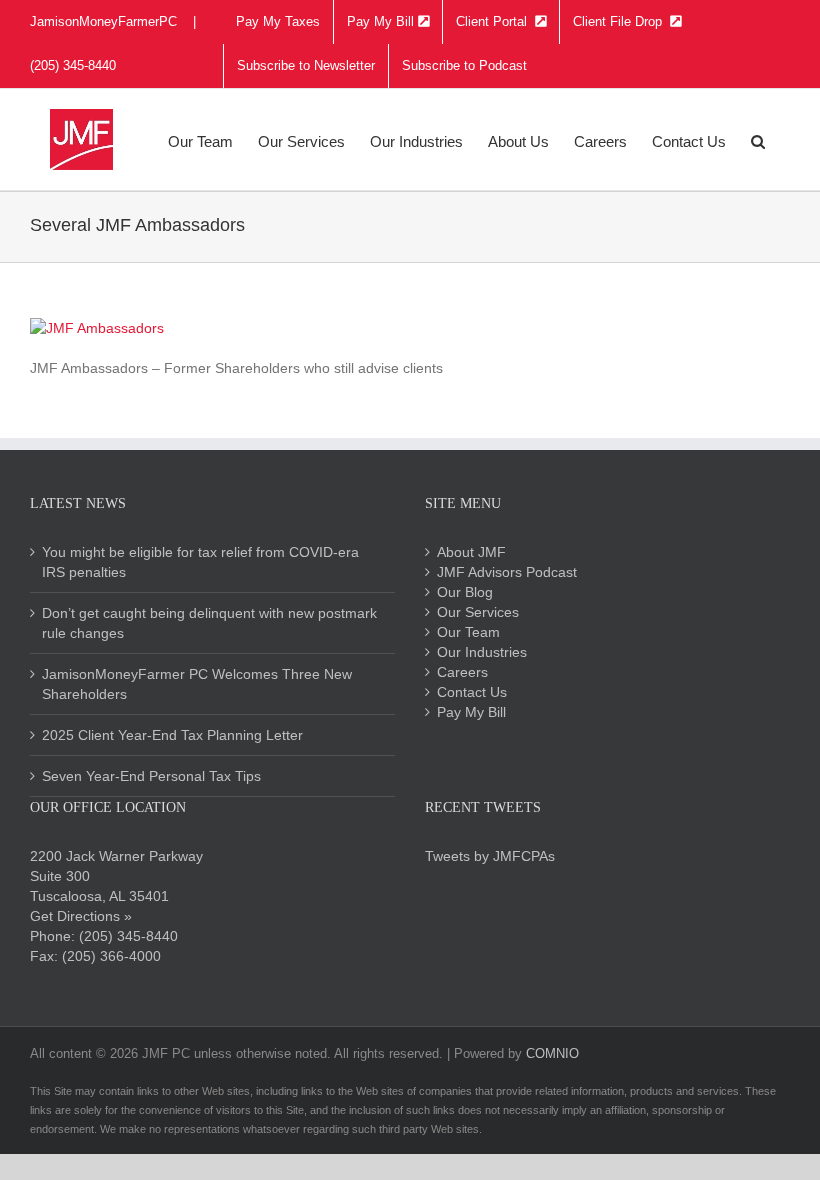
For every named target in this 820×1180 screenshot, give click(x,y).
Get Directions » (81, 916)
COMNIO (552, 1053)
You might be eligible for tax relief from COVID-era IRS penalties (200, 562)
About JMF (471, 552)
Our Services (478, 612)
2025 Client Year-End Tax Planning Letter (172, 735)
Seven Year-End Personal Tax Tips (151, 776)
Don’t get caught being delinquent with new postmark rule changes (209, 623)
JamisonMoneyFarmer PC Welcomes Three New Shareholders (197, 684)
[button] (758, 139)
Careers (462, 672)
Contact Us (472, 692)
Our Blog (465, 592)
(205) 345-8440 (128, 936)
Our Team (468, 632)
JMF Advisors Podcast (507, 572)
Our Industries (482, 652)
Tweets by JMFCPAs (490, 856)
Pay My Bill (471, 712)
